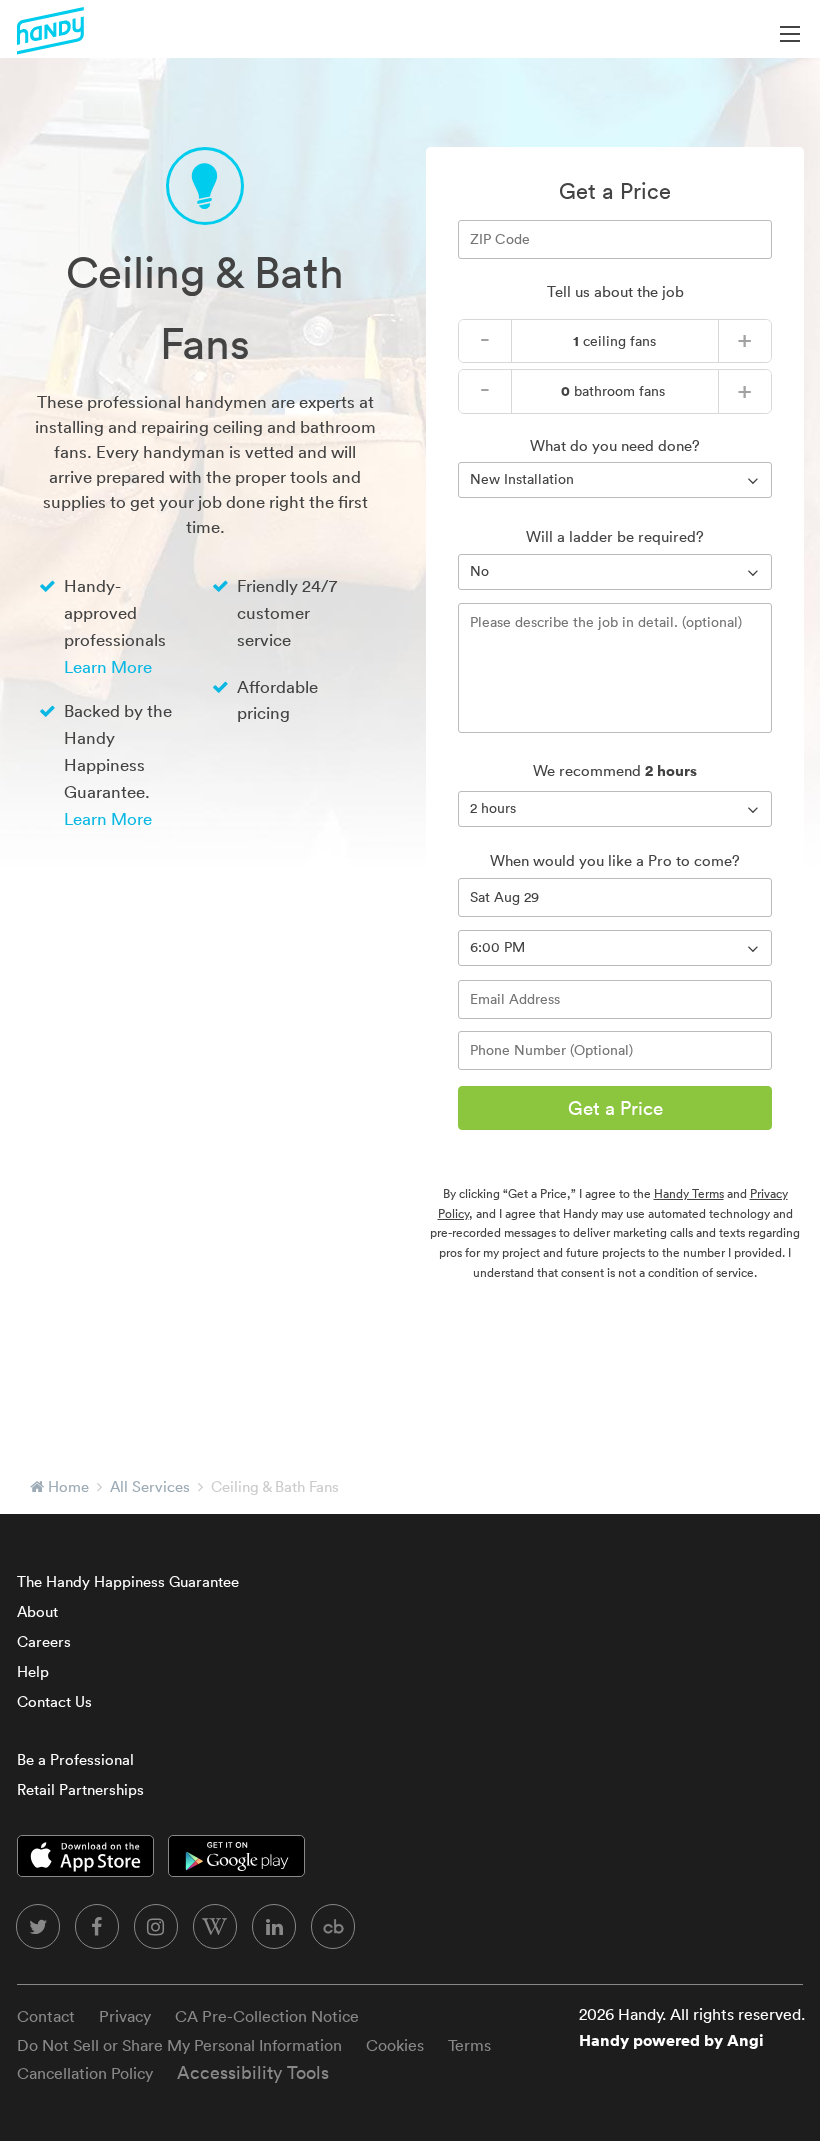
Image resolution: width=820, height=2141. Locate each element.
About (37, 1611)
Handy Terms (689, 1193)
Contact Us (54, 1701)
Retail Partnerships (80, 1789)
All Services (150, 1486)
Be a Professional (75, 1759)
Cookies (395, 2045)
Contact (46, 2016)
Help (33, 1671)
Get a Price (615, 1108)
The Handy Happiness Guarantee (128, 1581)
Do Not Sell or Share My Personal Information (179, 2045)
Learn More (108, 666)
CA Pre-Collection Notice (267, 2016)
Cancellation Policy (85, 2073)
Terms (469, 2045)
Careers (44, 1641)
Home (68, 1486)
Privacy (125, 2016)
